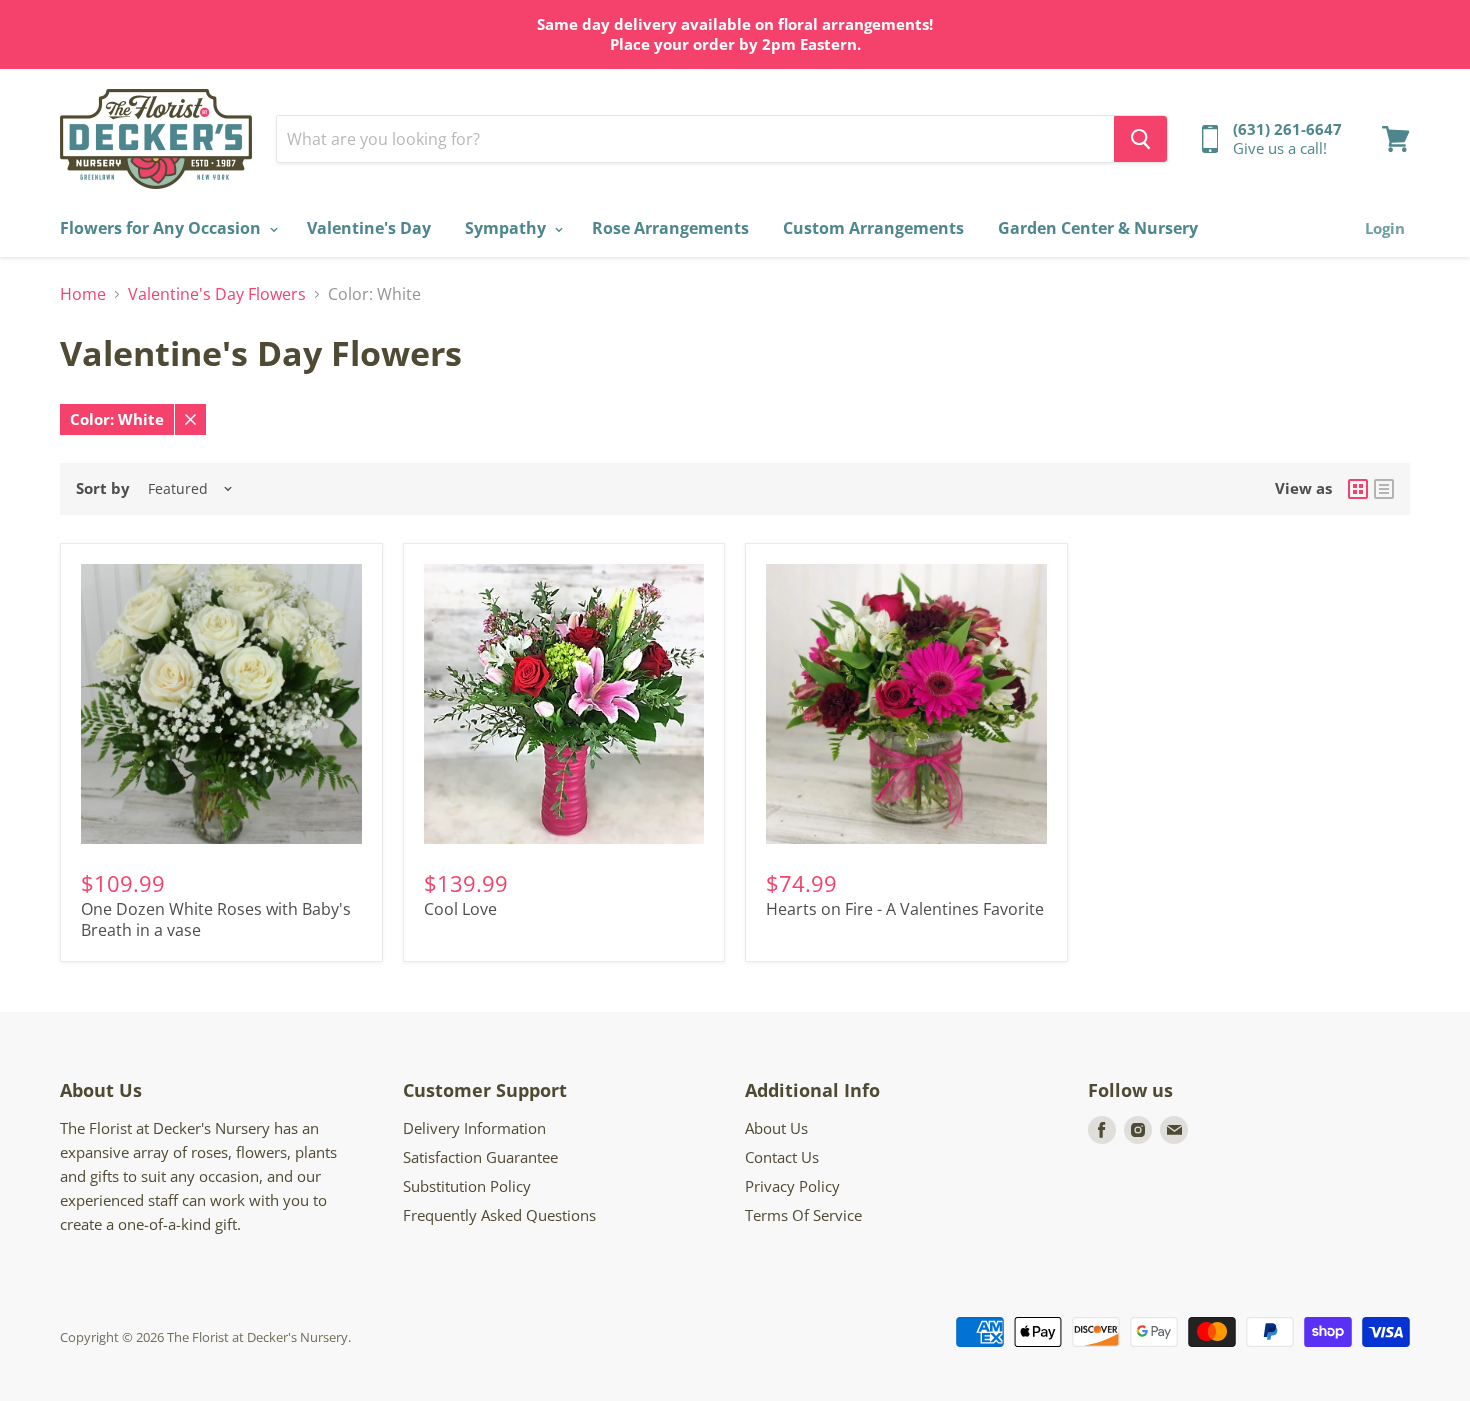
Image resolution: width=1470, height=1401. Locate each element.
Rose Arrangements (670, 228)
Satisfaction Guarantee (480, 1157)
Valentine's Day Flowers (217, 294)
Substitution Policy (467, 1186)
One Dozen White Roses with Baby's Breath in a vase (216, 919)
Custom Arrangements (873, 228)
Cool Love (460, 909)
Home (83, 294)
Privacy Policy (792, 1186)
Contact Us (782, 1157)
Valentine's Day (369, 228)
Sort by (103, 488)
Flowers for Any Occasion (162, 228)
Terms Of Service (803, 1215)
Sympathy (507, 228)
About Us (776, 1128)
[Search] (1140, 139)
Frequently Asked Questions (499, 1215)
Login (1385, 228)
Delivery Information (474, 1128)
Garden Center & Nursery (1098, 228)
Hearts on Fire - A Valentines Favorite (905, 909)
